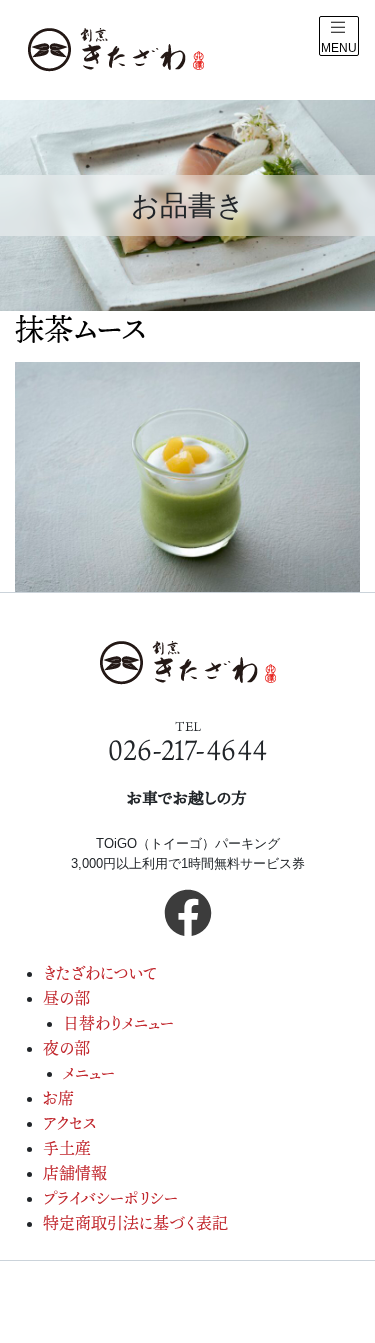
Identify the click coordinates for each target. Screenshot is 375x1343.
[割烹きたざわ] (116, 50)
